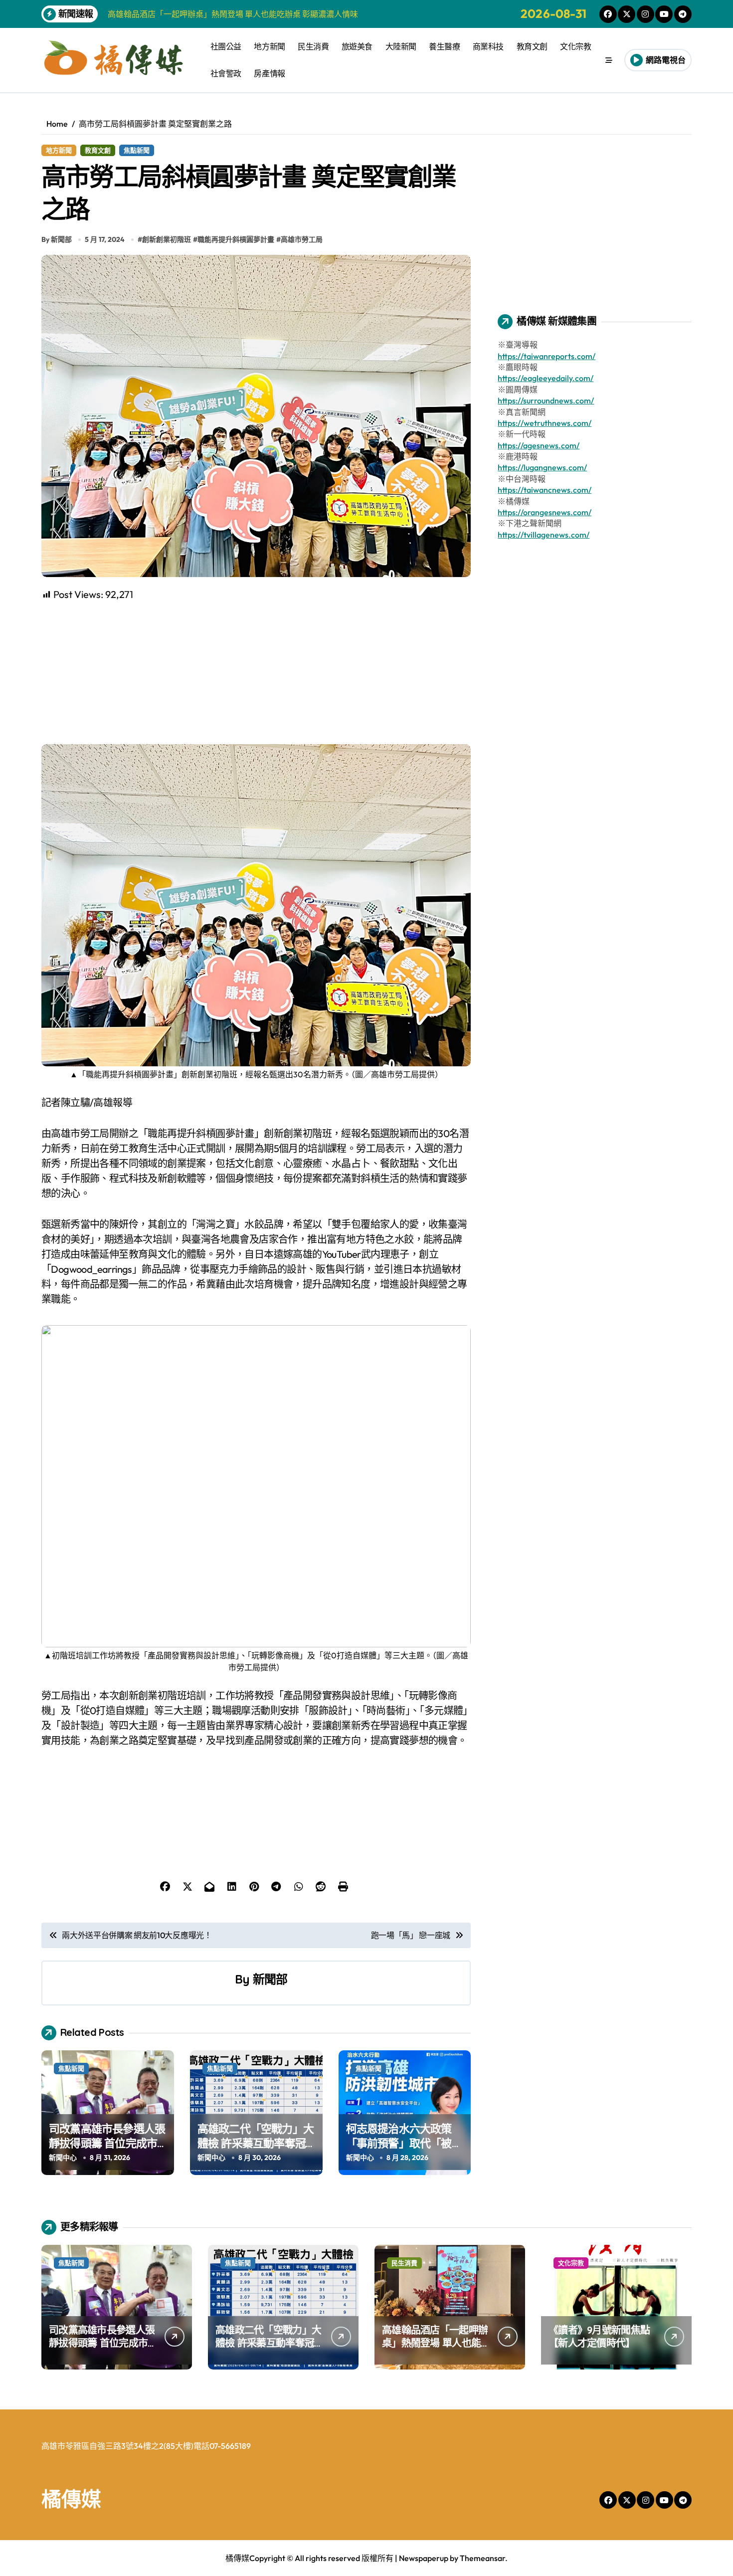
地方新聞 (269, 46)
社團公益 (226, 46)
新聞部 (270, 1979)
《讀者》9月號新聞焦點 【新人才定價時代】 (599, 2336)
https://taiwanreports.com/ (547, 356)
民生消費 (313, 46)
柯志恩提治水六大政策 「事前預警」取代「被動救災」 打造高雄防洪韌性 (404, 2150)
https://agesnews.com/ (539, 445)
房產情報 (269, 73)
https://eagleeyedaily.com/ (546, 378)
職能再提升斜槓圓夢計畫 (236, 239)
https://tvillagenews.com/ (544, 535)
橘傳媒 (71, 2499)
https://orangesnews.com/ (545, 512)
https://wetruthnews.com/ (545, 423)
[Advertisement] (258, 672)
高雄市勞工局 (302, 239)
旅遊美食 (357, 46)
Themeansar (482, 2558)
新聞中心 (63, 2158)
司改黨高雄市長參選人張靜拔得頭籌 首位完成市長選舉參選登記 (107, 2143)
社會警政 (226, 73)
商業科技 (488, 46)
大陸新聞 (401, 46)
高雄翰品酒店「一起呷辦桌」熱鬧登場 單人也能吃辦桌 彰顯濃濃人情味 (435, 2343)
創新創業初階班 (167, 239)
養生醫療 (444, 46)
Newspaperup (424, 2558)
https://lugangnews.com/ (542, 467)
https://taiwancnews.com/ (545, 490)
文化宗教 (575, 46)
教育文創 (532, 46)
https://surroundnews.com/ (546, 400)
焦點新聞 (137, 150)
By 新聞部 (57, 239)
